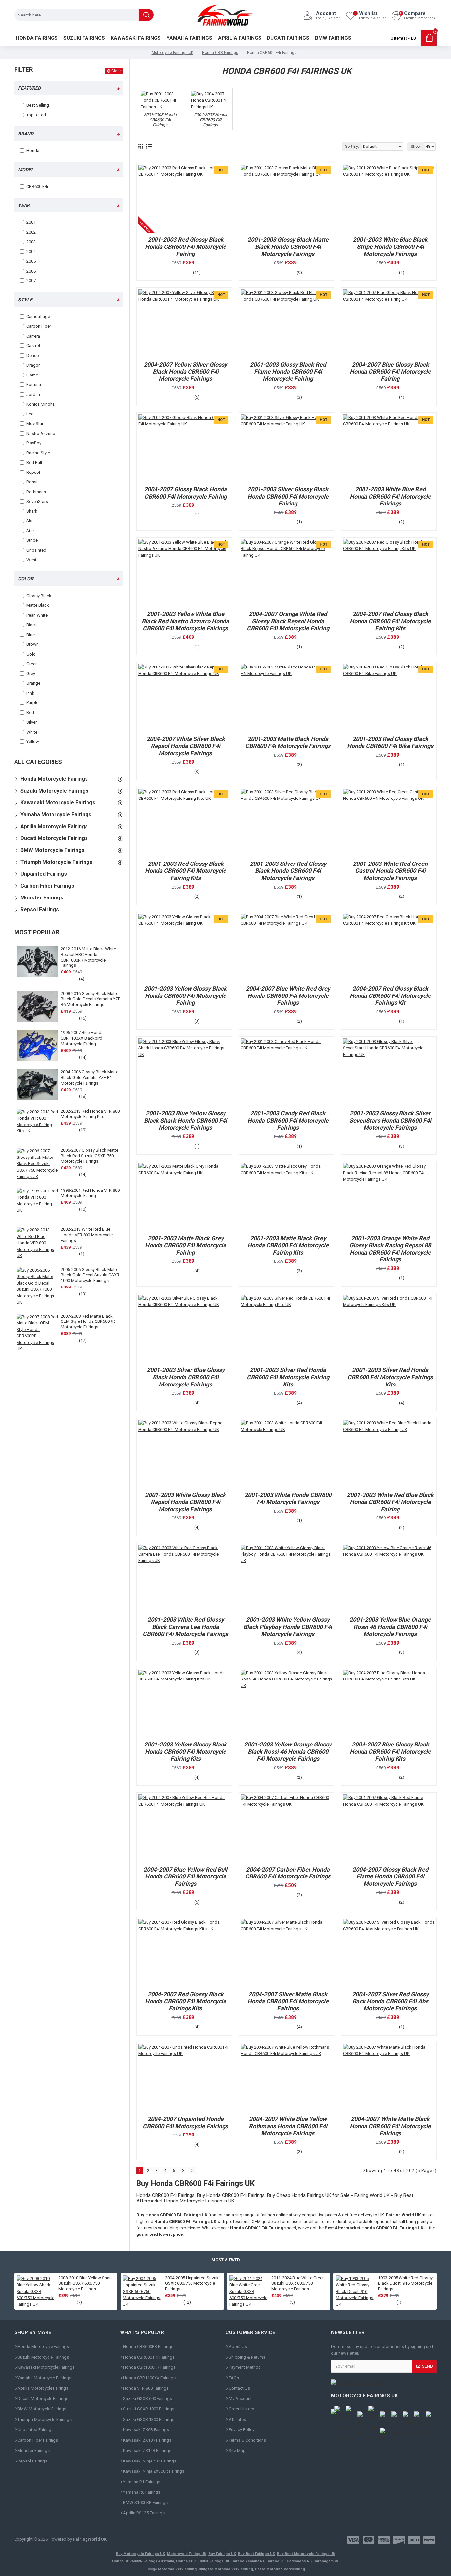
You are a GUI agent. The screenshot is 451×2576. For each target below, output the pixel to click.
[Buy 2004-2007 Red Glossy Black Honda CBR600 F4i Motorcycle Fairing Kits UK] (389, 573)
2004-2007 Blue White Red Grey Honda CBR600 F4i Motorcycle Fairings (288, 995)
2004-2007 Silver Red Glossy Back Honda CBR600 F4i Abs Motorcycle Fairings (390, 2001)
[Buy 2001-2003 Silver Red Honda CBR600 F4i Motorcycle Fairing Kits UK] (287, 1329)
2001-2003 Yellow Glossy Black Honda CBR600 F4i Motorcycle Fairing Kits (185, 1751)
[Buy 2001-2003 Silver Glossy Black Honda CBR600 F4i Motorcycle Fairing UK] (287, 449)
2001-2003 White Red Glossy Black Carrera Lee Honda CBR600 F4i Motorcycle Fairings (185, 1627)
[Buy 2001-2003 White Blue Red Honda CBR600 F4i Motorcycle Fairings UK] (389, 449)
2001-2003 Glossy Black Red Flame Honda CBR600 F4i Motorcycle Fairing (288, 372)
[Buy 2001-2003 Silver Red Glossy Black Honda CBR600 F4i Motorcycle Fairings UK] (287, 823)
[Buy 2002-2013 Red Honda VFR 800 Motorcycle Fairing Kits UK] (37, 1124)
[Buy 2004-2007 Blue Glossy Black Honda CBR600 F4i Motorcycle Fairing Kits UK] (389, 1704)
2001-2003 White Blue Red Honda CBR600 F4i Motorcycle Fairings (390, 496)
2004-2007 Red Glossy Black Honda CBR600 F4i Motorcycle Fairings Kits (186, 2001)
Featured (29, 88)
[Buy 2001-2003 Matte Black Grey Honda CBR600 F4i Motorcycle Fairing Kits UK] (287, 1197)
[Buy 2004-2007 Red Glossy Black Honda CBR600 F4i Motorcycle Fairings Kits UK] (184, 1953)
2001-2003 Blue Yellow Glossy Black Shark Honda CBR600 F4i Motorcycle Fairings (186, 1120)
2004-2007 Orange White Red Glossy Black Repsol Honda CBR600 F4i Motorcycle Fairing (288, 621)
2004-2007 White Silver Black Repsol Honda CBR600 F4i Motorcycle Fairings (186, 746)
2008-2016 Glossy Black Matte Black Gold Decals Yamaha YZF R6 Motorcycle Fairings (90, 999)
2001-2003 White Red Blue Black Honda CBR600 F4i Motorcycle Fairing (390, 1502)
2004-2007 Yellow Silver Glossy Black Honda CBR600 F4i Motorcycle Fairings (185, 372)
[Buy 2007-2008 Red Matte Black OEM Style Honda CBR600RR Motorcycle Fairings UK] (37, 1333)
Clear (116, 71)
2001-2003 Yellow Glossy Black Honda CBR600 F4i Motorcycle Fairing (185, 995)
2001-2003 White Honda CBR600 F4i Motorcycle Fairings (288, 1499)
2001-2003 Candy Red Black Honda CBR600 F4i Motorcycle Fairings (288, 1120)
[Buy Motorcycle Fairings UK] (384, 2383)
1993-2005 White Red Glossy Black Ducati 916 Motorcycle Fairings (405, 2283)
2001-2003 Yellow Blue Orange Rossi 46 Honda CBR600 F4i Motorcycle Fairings (390, 1627)
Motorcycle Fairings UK (173, 53)
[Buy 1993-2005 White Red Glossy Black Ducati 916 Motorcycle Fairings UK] (355, 2292)
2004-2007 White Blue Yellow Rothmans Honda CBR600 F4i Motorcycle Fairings (288, 2126)
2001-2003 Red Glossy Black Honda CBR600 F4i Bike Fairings (390, 743)
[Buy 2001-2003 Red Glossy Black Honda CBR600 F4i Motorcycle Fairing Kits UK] (184, 823)
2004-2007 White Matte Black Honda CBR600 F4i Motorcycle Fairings (390, 2126)
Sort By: (352, 147)
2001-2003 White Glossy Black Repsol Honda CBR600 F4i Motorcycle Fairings (185, 1502)
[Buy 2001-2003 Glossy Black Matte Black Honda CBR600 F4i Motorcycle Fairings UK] (287, 199)
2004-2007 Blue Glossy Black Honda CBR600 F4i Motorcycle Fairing (390, 372)
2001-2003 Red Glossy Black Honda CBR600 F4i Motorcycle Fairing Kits (186, 871)
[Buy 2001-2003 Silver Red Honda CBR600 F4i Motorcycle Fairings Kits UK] (389, 1329)
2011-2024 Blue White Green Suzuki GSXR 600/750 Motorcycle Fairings (298, 2283)
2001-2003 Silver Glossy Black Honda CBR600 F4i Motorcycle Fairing (288, 496)
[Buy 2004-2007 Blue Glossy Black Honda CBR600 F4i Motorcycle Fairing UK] (389, 324)
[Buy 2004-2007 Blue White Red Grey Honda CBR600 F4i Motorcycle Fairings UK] (287, 948)
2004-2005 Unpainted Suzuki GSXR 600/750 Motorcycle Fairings (192, 2283)
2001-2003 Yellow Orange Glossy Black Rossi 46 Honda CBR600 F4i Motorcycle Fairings (288, 1751)
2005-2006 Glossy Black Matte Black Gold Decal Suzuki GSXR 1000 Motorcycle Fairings (90, 1275)
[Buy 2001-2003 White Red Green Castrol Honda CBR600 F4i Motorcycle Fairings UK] (389, 823)
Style (25, 300)
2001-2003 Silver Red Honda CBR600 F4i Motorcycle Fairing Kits (288, 1377)
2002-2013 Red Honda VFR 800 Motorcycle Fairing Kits (90, 1114)
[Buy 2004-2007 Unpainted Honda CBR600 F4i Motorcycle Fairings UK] (184, 2078)
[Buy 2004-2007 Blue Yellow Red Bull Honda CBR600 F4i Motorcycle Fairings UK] (184, 1829)
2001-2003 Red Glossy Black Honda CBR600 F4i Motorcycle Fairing (186, 246)
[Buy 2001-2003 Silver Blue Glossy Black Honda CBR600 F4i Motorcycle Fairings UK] (184, 1329)
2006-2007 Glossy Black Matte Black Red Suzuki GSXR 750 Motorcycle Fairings (89, 1156)
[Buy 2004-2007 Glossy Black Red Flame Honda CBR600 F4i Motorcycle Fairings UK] (389, 1829)
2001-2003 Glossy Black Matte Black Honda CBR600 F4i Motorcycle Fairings (288, 246)
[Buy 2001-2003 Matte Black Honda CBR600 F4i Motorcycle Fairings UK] (287, 698)
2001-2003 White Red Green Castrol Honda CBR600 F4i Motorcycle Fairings (390, 871)
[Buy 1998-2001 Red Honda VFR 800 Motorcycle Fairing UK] (37, 1203)
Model (26, 170)
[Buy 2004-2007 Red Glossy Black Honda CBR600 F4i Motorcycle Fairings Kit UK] (389, 948)
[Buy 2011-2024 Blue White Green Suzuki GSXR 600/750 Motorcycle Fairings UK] (249, 2292)
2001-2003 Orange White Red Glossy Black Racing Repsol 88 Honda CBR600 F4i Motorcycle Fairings (390, 1249)
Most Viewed (226, 2260)
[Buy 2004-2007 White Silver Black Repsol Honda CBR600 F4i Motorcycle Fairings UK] (184, 698)
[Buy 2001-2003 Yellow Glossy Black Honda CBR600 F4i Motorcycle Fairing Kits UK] (184, 1704)
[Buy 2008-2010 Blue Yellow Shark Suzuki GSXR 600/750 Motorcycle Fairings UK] (36, 2292)
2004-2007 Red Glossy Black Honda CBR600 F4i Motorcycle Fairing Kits (390, 621)
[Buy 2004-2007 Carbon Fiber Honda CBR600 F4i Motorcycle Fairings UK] (287, 1829)
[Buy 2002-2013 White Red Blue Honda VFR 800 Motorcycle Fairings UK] (37, 1243)
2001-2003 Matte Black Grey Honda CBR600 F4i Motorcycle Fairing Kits (288, 1245)
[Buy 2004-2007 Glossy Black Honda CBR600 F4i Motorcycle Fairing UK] (184, 449)
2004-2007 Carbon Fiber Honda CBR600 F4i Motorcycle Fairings (288, 1873)
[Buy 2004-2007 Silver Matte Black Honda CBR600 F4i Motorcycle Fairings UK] (287, 1953)
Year (24, 205)
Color (26, 579)
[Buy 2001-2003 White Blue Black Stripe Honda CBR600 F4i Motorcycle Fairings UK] (389, 199)
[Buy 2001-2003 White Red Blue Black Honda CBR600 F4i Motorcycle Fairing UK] (389, 1454)
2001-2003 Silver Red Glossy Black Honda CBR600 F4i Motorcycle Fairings (288, 871)
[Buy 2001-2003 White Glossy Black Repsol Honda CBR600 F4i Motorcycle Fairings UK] (184, 1454)
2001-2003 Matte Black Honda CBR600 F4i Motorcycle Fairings (288, 743)
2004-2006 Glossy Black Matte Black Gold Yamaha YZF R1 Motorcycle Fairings (89, 1077)
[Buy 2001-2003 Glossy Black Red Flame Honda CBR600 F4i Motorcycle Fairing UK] (287, 324)
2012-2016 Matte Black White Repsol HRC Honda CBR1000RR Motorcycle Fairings (88, 957)
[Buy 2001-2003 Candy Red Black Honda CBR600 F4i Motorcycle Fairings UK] (287, 1073)
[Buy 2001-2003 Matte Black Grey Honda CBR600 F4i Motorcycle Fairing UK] (184, 1197)
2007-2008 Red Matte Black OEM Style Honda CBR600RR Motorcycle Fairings (88, 1322)
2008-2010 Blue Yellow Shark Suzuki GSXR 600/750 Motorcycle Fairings (86, 2283)
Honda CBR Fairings (220, 53)
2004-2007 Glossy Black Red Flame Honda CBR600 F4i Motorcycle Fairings (390, 1876)
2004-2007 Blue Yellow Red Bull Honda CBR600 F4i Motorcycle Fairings (185, 1876)
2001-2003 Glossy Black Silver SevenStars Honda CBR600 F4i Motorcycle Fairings (390, 1120)
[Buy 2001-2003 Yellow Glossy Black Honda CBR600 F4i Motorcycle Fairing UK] (184, 948)
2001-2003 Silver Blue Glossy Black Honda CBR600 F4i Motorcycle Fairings (186, 1377)
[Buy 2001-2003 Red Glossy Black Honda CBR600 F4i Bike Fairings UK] (389, 698)
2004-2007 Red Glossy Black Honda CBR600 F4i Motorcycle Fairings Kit (390, 995)
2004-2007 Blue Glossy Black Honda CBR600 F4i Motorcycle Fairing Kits (390, 1751)
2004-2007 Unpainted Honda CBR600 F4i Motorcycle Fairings (185, 2122)
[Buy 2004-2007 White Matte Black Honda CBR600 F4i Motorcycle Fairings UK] (389, 2078)
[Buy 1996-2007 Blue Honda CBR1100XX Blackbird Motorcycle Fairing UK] (37, 1046)
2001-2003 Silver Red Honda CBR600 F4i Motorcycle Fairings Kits (390, 1377)
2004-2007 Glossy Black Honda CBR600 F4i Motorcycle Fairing (185, 493)
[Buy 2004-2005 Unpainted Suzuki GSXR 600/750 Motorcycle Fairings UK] (142, 2292)
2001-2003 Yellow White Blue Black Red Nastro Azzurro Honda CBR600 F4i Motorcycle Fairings (185, 621)
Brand (26, 134)
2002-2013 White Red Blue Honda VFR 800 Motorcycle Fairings (87, 1235)
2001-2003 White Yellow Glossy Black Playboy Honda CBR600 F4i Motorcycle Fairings (288, 1627)
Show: (416, 147)
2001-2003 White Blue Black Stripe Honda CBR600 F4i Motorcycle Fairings (390, 246)
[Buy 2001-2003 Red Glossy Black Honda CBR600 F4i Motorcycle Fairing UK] (184, 199)
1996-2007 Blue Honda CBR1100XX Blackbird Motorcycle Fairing (82, 1038)
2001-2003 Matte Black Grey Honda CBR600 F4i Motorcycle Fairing (186, 1245)
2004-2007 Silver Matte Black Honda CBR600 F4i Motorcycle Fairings (288, 2001)
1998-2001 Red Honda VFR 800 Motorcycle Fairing (90, 1193)
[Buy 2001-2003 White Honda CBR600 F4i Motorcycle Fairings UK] (287, 1454)
